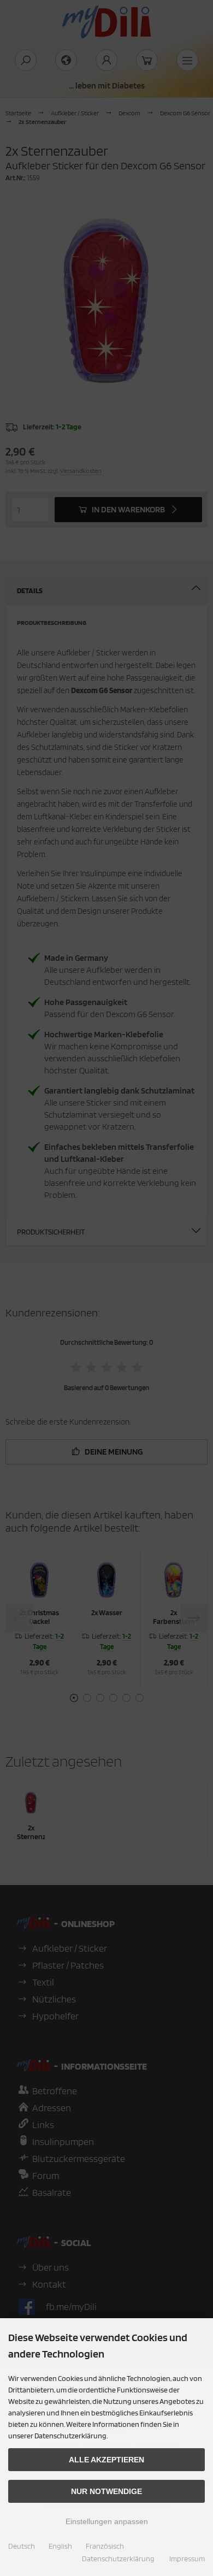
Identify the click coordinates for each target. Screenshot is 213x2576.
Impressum (187, 2559)
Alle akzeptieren (106, 2460)
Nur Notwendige (106, 2491)
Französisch (105, 2546)
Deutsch (22, 2546)
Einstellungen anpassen (107, 2521)
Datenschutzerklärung (118, 2559)
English (60, 2546)
